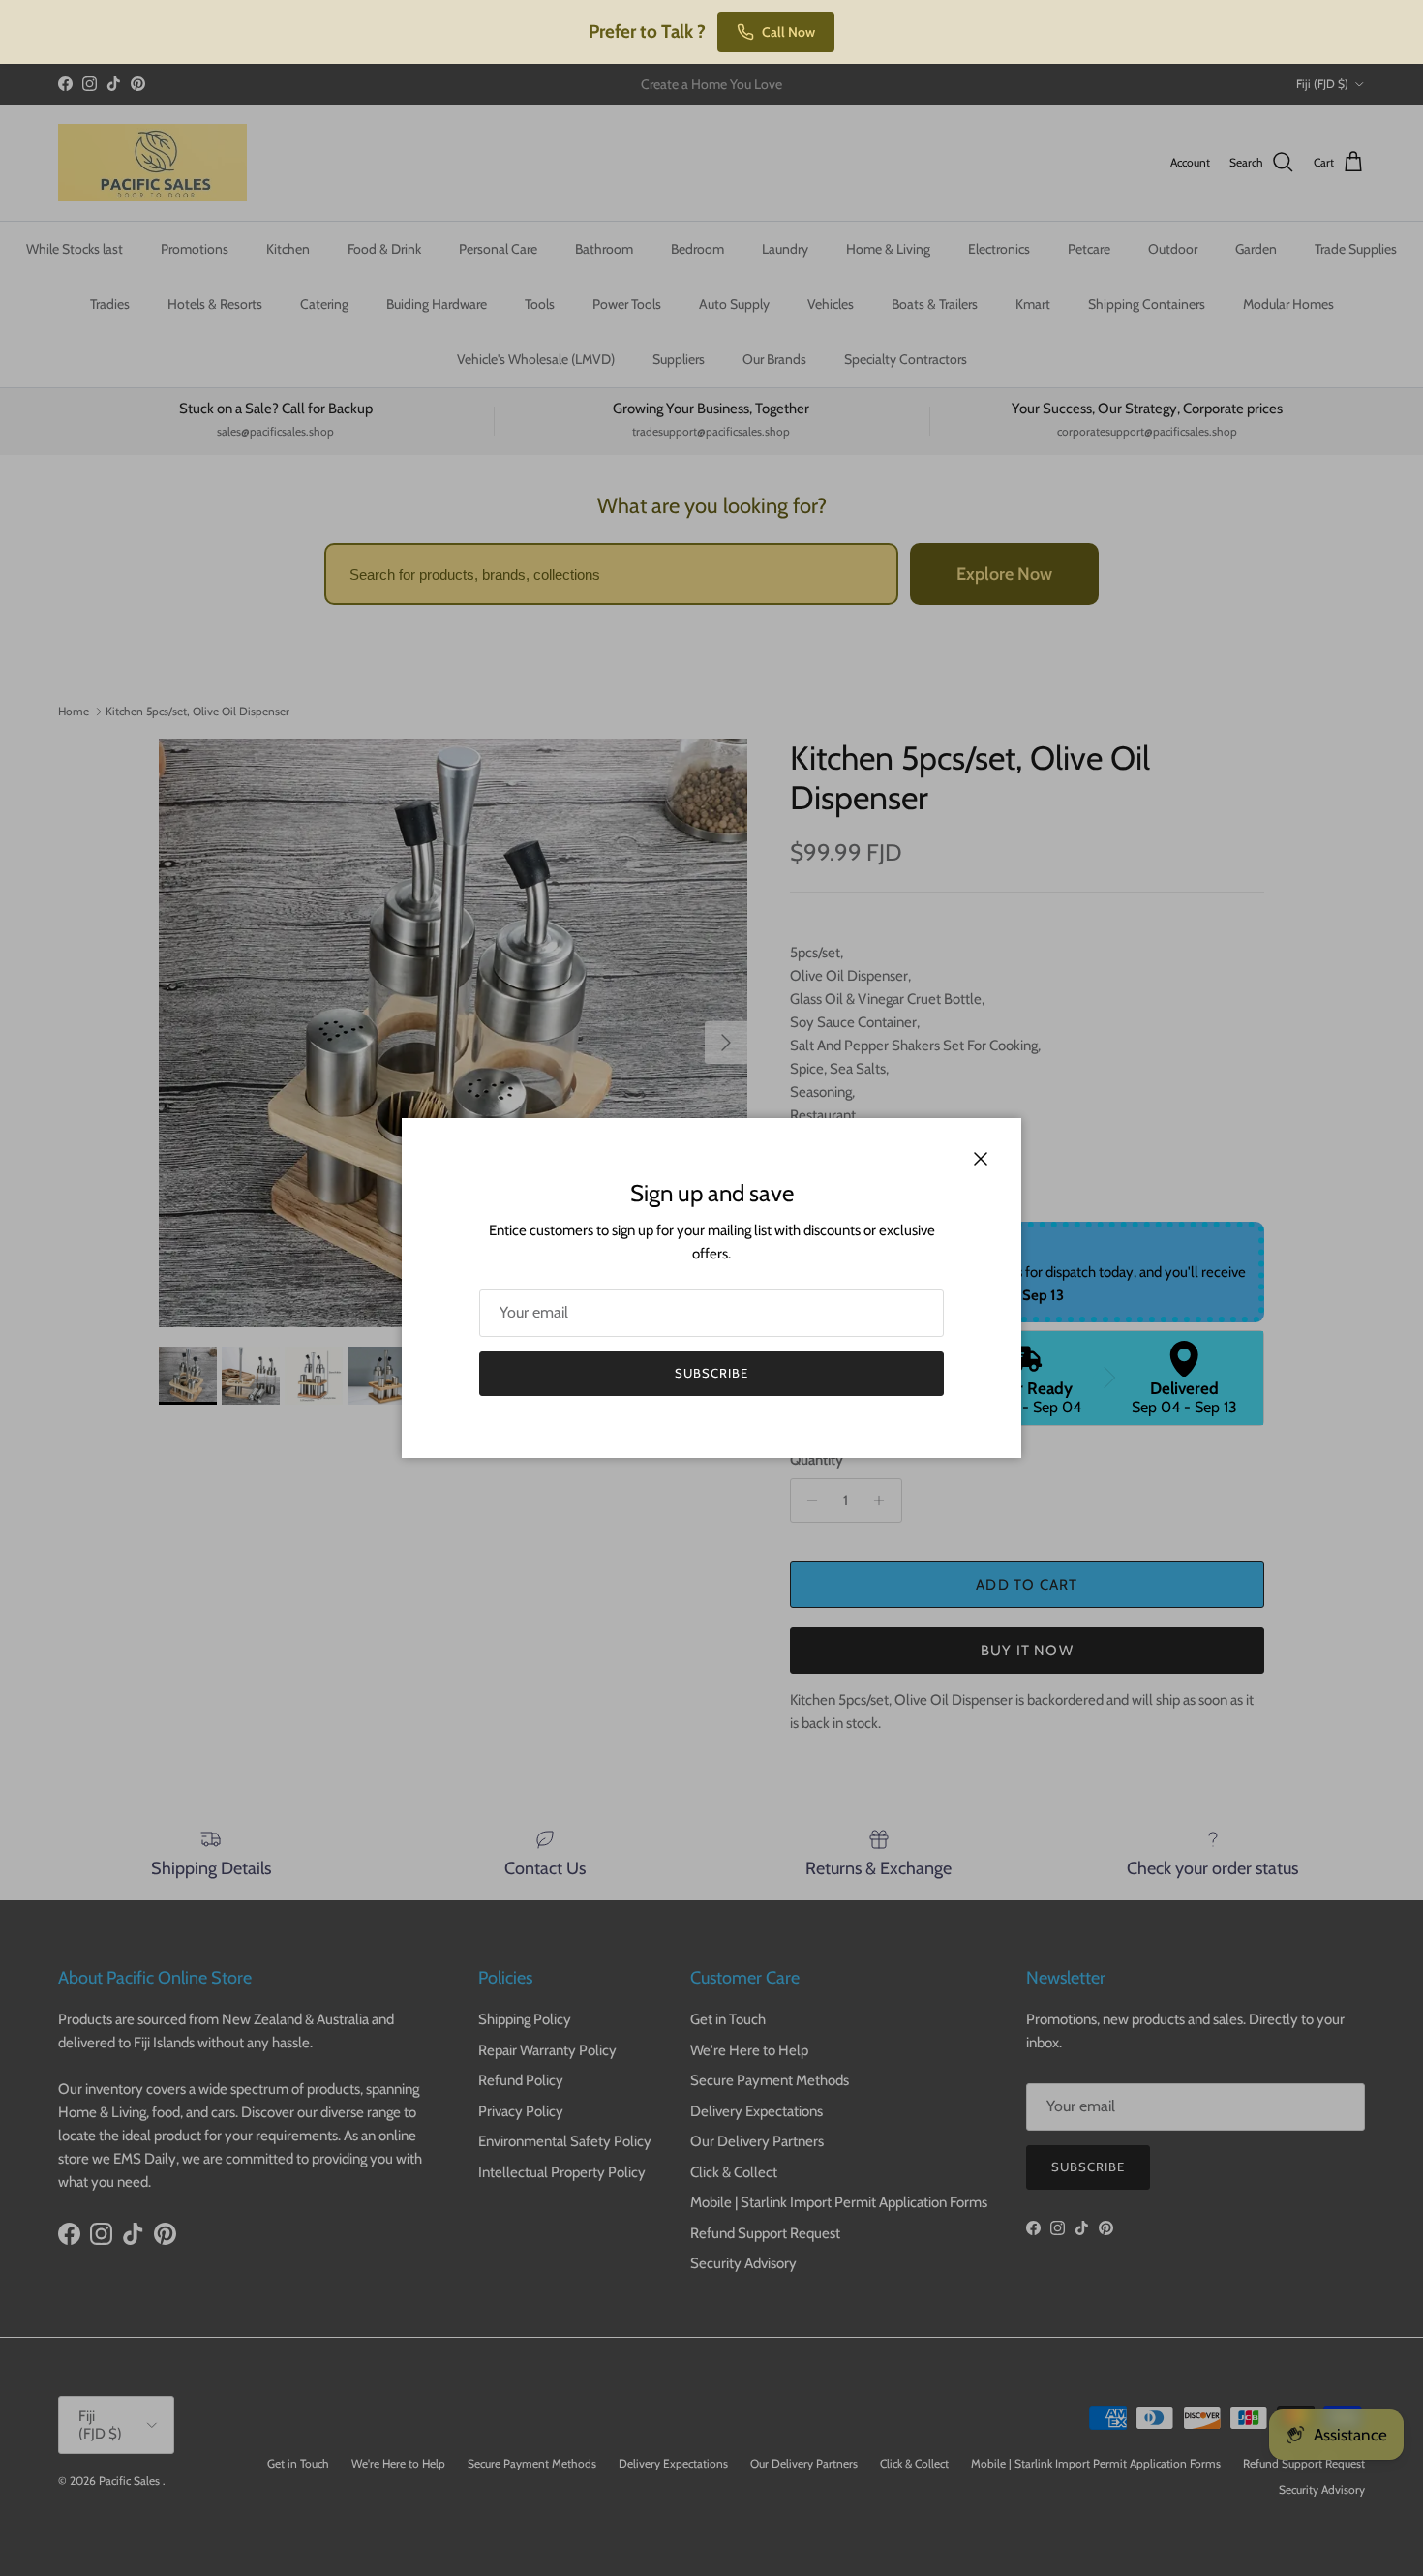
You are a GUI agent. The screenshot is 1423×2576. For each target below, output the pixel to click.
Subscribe (711, 1373)
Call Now (788, 32)
